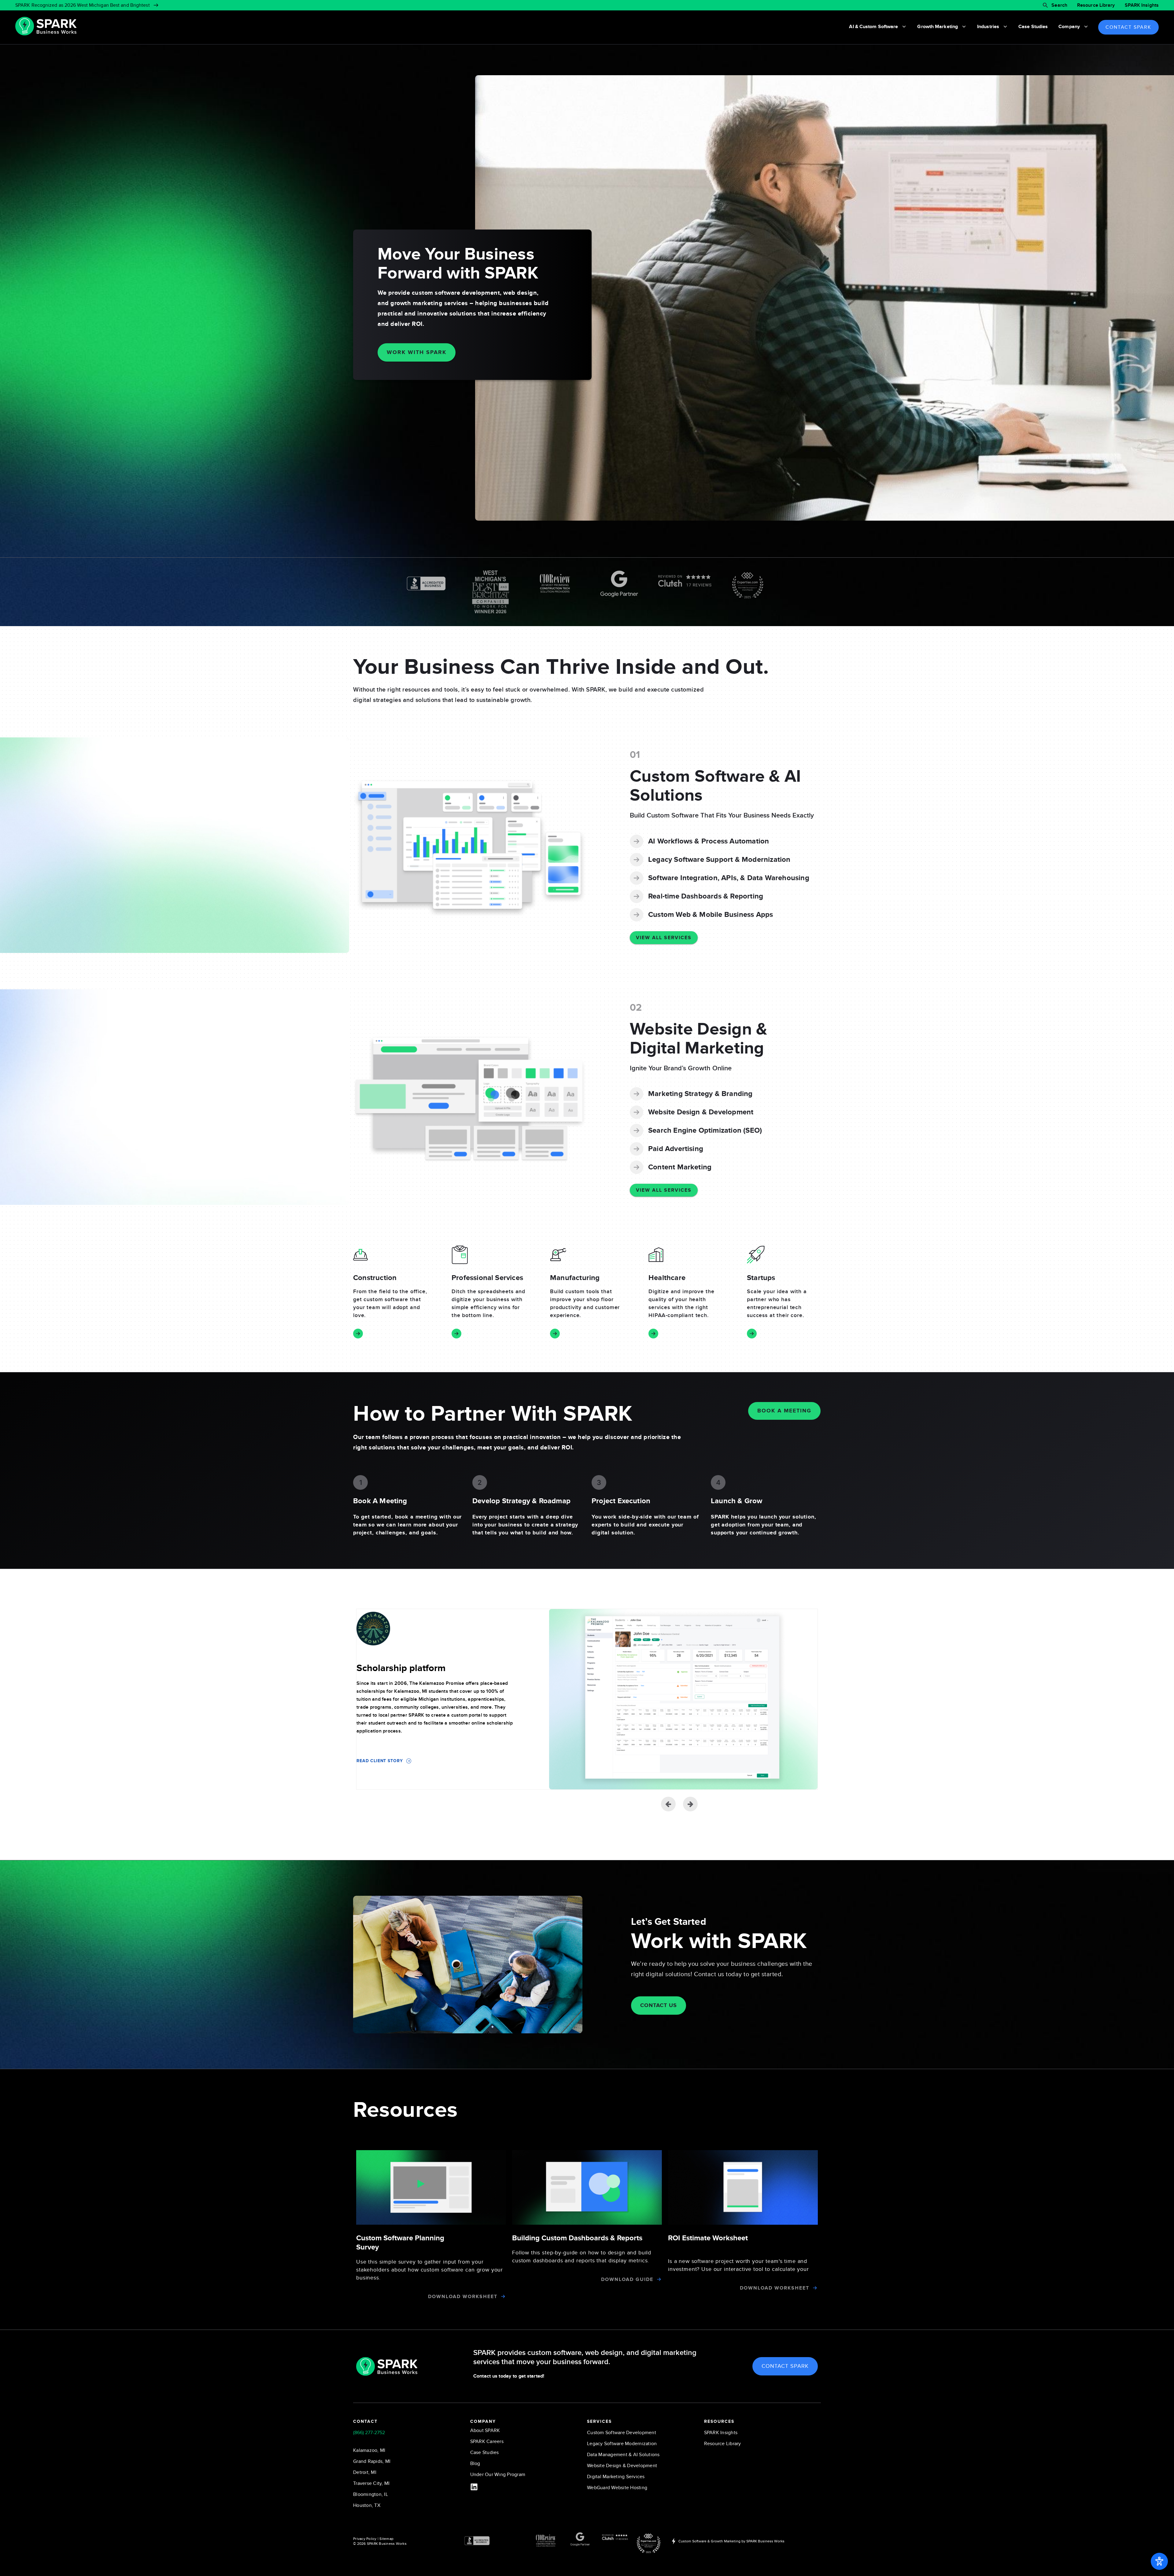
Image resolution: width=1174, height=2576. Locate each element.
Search (1059, 5)
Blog (475, 2463)
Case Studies (1033, 27)
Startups (761, 1278)
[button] (690, 1804)
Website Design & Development (622, 2466)
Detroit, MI (365, 2472)
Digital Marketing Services (616, 2477)
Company (1069, 27)
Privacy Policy (365, 2539)
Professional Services (487, 1278)
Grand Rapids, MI (372, 2461)
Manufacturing (575, 1278)
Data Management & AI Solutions (623, 2455)
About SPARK (485, 2430)
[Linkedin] (474, 2487)
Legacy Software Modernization (622, 2444)
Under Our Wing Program (498, 2475)
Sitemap (386, 2539)
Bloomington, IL (371, 2494)
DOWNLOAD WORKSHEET (463, 2297)
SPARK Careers (487, 2441)
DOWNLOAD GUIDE (627, 2279)
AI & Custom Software (873, 27)
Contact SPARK (1128, 27)
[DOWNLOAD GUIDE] (659, 2279)
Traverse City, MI (371, 2483)
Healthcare (667, 1278)
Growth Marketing (938, 27)
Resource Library (1096, 5)
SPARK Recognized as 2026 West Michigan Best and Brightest (83, 5)
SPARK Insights (1142, 5)
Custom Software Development (622, 2433)
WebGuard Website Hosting (617, 2488)
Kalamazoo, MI (369, 2450)
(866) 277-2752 (369, 2433)
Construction (375, 1278)
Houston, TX (367, 2505)
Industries (988, 27)
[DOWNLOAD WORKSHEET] (503, 2296)
